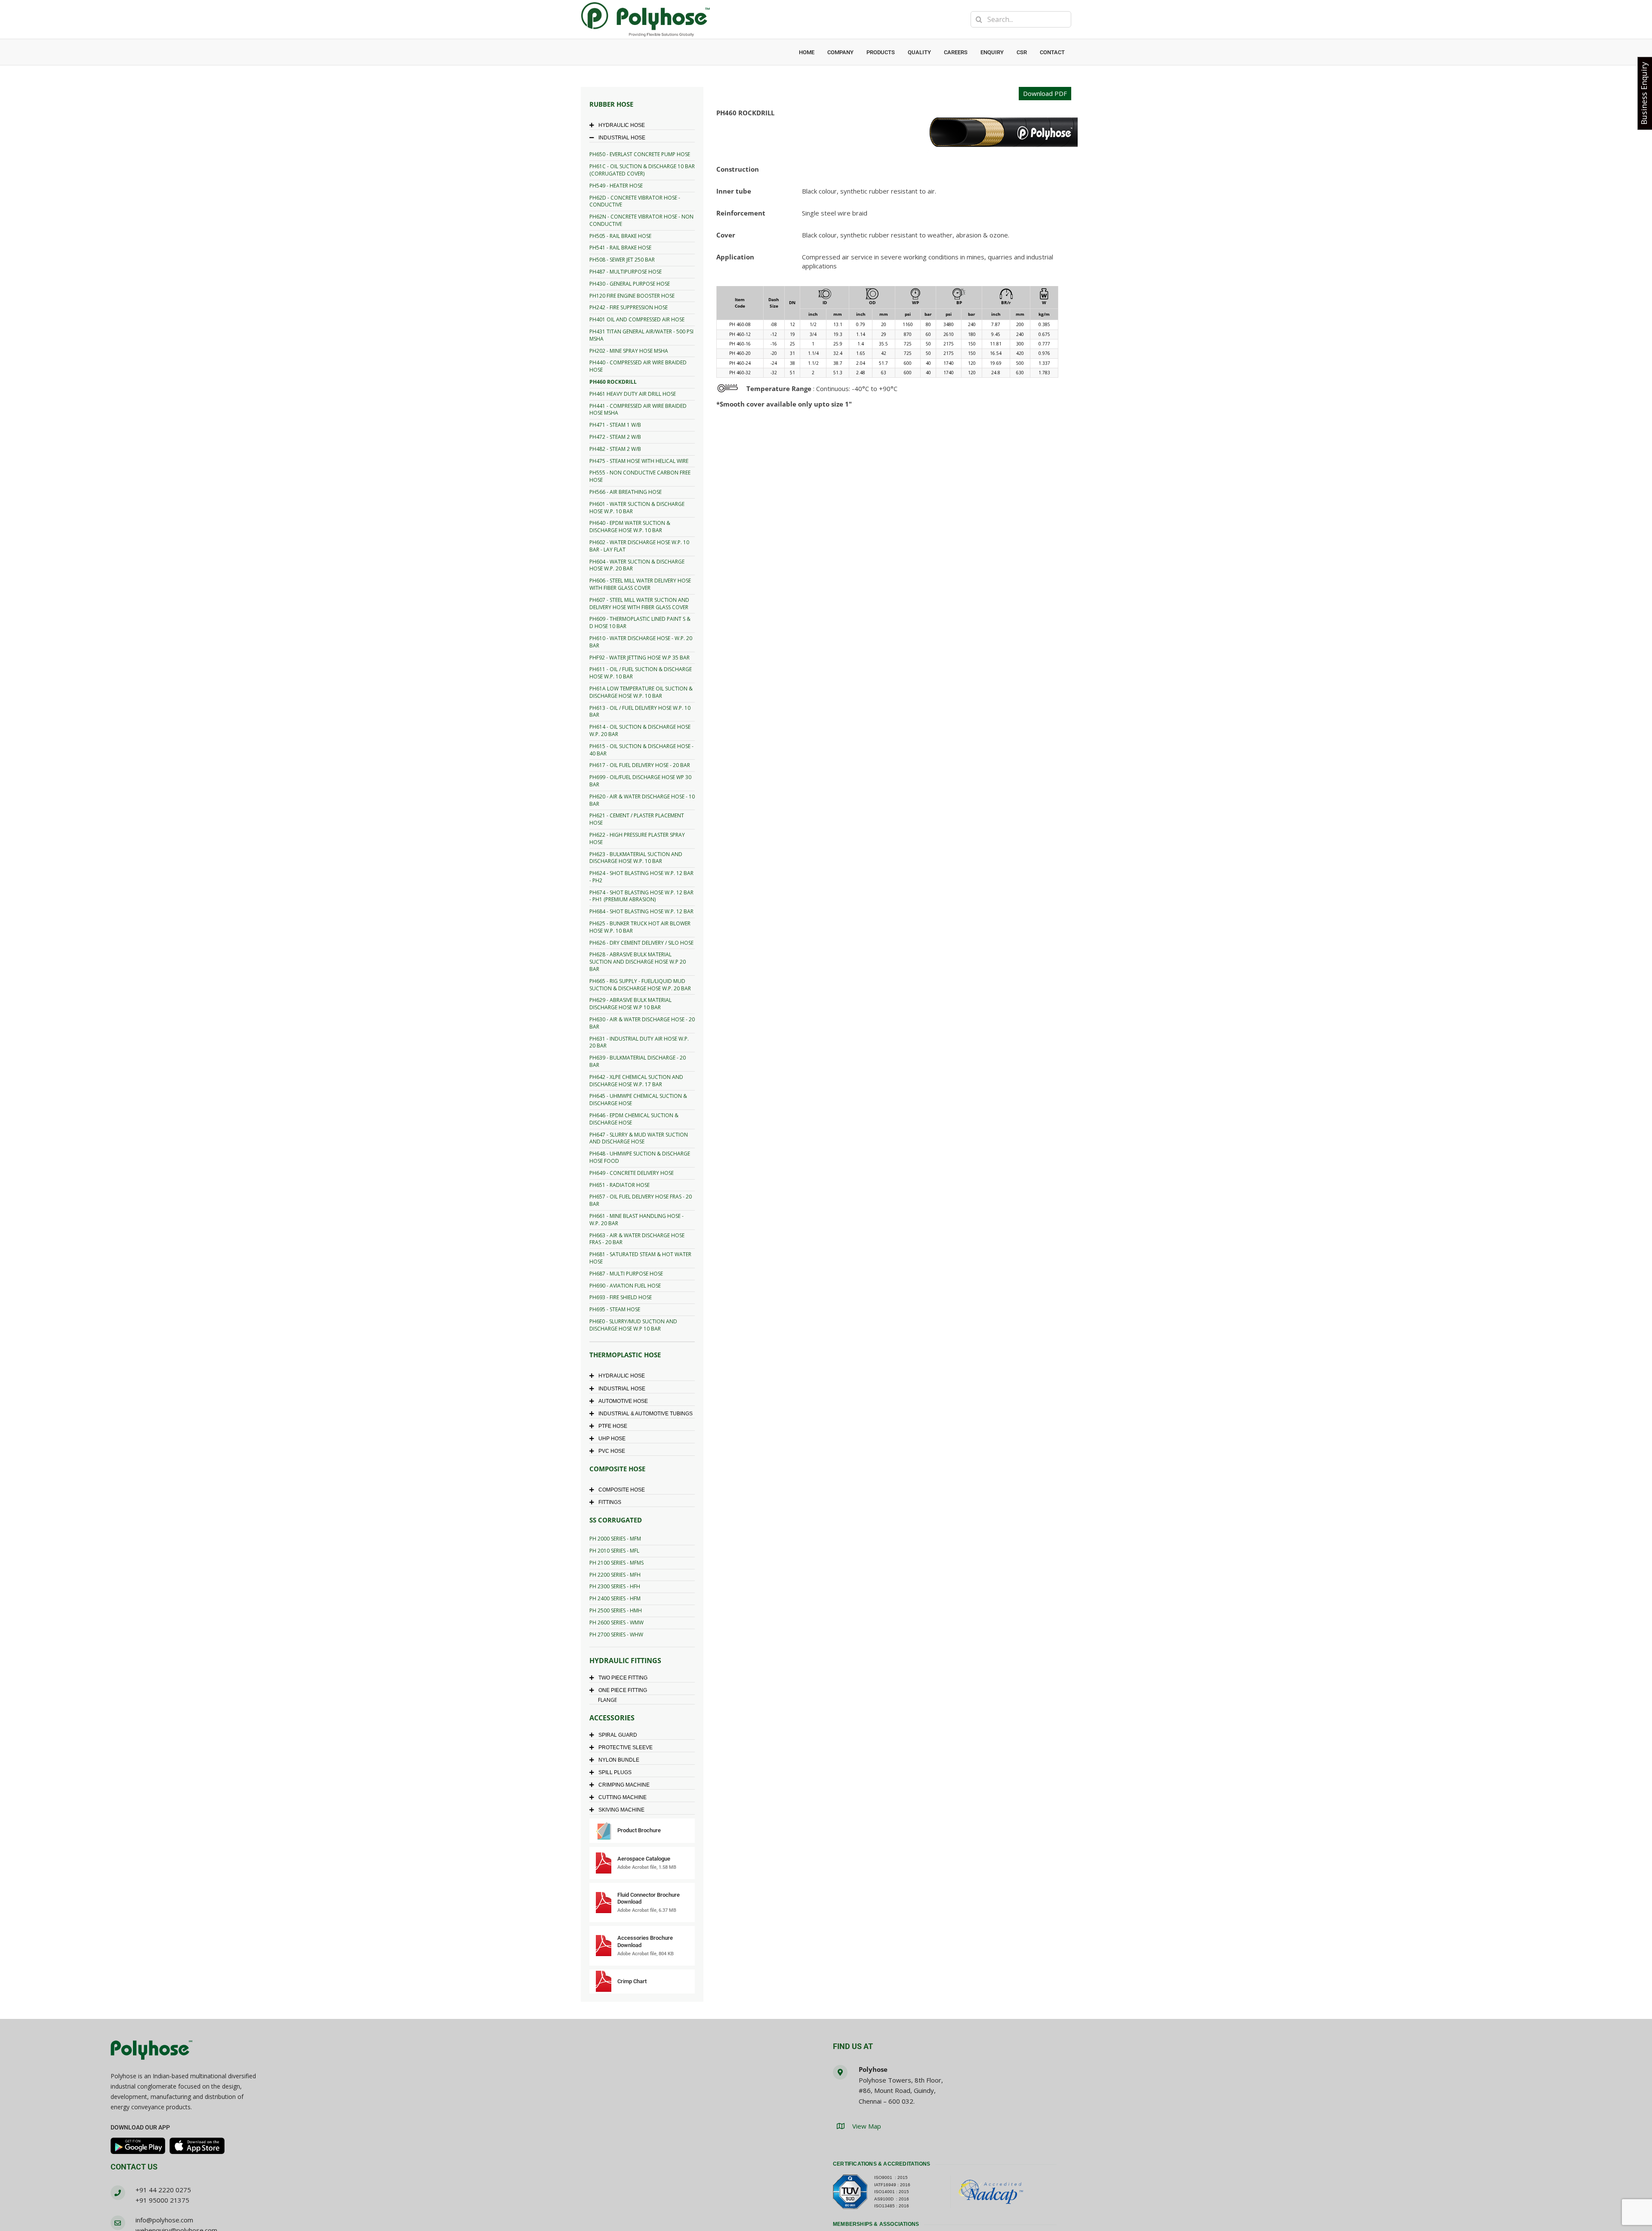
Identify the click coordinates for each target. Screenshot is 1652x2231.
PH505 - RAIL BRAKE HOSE (620, 236)
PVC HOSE (612, 1451)
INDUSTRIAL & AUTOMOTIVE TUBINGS (646, 1414)
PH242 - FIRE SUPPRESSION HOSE (629, 307)
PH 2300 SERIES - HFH (615, 1586)
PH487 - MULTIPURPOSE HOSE (626, 272)
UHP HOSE (612, 1439)
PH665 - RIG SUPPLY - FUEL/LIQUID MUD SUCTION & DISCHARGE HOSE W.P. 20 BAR (640, 985)
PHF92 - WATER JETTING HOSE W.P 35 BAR (640, 658)
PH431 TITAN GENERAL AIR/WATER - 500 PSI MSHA (641, 335)
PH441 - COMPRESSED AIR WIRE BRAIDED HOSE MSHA (638, 410)
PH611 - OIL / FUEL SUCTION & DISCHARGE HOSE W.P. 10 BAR (641, 673)
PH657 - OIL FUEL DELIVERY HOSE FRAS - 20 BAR (641, 1200)
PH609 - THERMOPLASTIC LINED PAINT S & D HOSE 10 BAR (640, 622)
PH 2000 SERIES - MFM (615, 1539)
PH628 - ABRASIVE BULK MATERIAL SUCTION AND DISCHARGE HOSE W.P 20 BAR (638, 962)
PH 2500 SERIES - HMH (616, 1610)
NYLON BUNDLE (619, 1760)
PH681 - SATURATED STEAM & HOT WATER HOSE (640, 1258)
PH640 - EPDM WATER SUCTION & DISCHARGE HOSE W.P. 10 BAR (630, 527)
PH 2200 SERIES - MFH (615, 1575)
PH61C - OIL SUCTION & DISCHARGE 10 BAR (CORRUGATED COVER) (642, 170)
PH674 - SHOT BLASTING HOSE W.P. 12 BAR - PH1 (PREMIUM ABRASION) (641, 896)
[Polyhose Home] (151, 2051)
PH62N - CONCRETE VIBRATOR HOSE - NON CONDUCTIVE (641, 220)
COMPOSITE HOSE (622, 1490)
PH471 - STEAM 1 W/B (615, 425)
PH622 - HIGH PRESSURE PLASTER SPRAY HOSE (637, 838)
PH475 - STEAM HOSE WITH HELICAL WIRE (639, 461)
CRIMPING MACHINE (624, 1785)
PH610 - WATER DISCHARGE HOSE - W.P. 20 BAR (641, 642)
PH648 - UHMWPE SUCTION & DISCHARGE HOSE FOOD (640, 1157)
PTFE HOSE (613, 1426)
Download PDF (1045, 93)
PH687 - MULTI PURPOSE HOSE (626, 1274)
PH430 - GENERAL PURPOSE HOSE (630, 284)
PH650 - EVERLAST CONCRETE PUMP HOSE (640, 154)
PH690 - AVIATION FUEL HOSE (625, 1286)
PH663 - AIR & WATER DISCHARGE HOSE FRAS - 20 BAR (637, 1239)
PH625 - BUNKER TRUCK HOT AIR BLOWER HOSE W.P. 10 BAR (640, 927)
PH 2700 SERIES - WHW (616, 1635)
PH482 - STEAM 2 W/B (615, 449)
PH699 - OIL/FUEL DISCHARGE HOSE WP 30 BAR (640, 781)
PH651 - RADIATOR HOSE (619, 1185)
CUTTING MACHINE (623, 1797)
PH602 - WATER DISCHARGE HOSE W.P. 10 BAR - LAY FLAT (639, 546)
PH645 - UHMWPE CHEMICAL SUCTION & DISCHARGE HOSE (638, 1100)
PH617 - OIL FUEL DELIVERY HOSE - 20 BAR (640, 765)
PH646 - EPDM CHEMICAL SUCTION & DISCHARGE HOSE (634, 1119)
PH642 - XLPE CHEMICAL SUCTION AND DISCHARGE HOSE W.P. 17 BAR (636, 1081)
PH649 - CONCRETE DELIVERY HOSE (632, 1173)
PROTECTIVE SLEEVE (626, 1747)
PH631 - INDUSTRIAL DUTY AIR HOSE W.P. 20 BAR (639, 1042)
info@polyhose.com (164, 2220)
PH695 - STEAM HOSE (615, 1309)
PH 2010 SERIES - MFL (614, 1551)
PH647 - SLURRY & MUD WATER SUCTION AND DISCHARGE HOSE (639, 1138)
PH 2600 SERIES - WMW (616, 1622)
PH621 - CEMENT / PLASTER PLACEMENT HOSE (637, 819)
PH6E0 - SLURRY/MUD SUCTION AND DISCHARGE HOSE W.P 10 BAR (633, 1325)
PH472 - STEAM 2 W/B (615, 437)
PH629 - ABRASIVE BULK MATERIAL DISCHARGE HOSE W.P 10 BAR (630, 1004)
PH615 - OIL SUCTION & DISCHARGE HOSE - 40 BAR (641, 750)
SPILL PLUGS (615, 1772)
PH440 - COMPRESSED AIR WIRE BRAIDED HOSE (638, 366)
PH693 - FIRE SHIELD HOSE (621, 1297)
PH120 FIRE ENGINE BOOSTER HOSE (632, 296)
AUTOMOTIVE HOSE (623, 1401)
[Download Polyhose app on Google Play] (138, 2146)
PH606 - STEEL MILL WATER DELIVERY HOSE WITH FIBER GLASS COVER (640, 584)
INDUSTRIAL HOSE (622, 138)
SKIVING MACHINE (621, 1810)
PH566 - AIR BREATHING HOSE (626, 492)
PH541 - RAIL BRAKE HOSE (620, 248)
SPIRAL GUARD (618, 1735)
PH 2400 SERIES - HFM (615, 1598)
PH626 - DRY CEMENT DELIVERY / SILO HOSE (641, 943)
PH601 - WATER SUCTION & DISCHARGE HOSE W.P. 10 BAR (637, 508)
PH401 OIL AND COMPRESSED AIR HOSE (637, 319)
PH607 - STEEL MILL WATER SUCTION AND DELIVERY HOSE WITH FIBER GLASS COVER (639, 604)
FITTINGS (610, 1502)
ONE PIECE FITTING (623, 1690)
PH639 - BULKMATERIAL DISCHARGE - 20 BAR (638, 1061)
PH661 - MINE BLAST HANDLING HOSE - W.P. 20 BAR (636, 1220)
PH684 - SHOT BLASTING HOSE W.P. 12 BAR (641, 911)
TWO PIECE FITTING (623, 1678)
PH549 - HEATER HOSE (616, 186)
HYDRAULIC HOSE (622, 125)
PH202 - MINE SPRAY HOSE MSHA (629, 351)
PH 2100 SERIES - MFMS (616, 1563)
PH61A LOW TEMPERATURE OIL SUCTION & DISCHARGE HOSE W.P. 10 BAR (641, 692)
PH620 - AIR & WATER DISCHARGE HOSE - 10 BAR (642, 800)
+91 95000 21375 (162, 2200)
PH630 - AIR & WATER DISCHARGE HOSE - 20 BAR (642, 1023)
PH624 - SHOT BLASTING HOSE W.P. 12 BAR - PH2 (641, 877)
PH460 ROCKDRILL (613, 382)
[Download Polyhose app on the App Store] (197, 2146)
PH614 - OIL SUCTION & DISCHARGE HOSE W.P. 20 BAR (640, 730)
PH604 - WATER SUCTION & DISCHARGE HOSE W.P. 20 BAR (637, 565)
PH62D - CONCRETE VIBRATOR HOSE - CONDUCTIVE (635, 201)
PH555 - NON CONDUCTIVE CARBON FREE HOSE (640, 476)
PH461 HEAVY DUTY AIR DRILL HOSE (633, 394)
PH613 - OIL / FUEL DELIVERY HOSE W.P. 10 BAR (640, 712)
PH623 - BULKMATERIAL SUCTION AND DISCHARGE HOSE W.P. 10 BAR (636, 858)
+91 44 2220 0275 (163, 2190)
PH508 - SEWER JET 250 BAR (622, 260)
